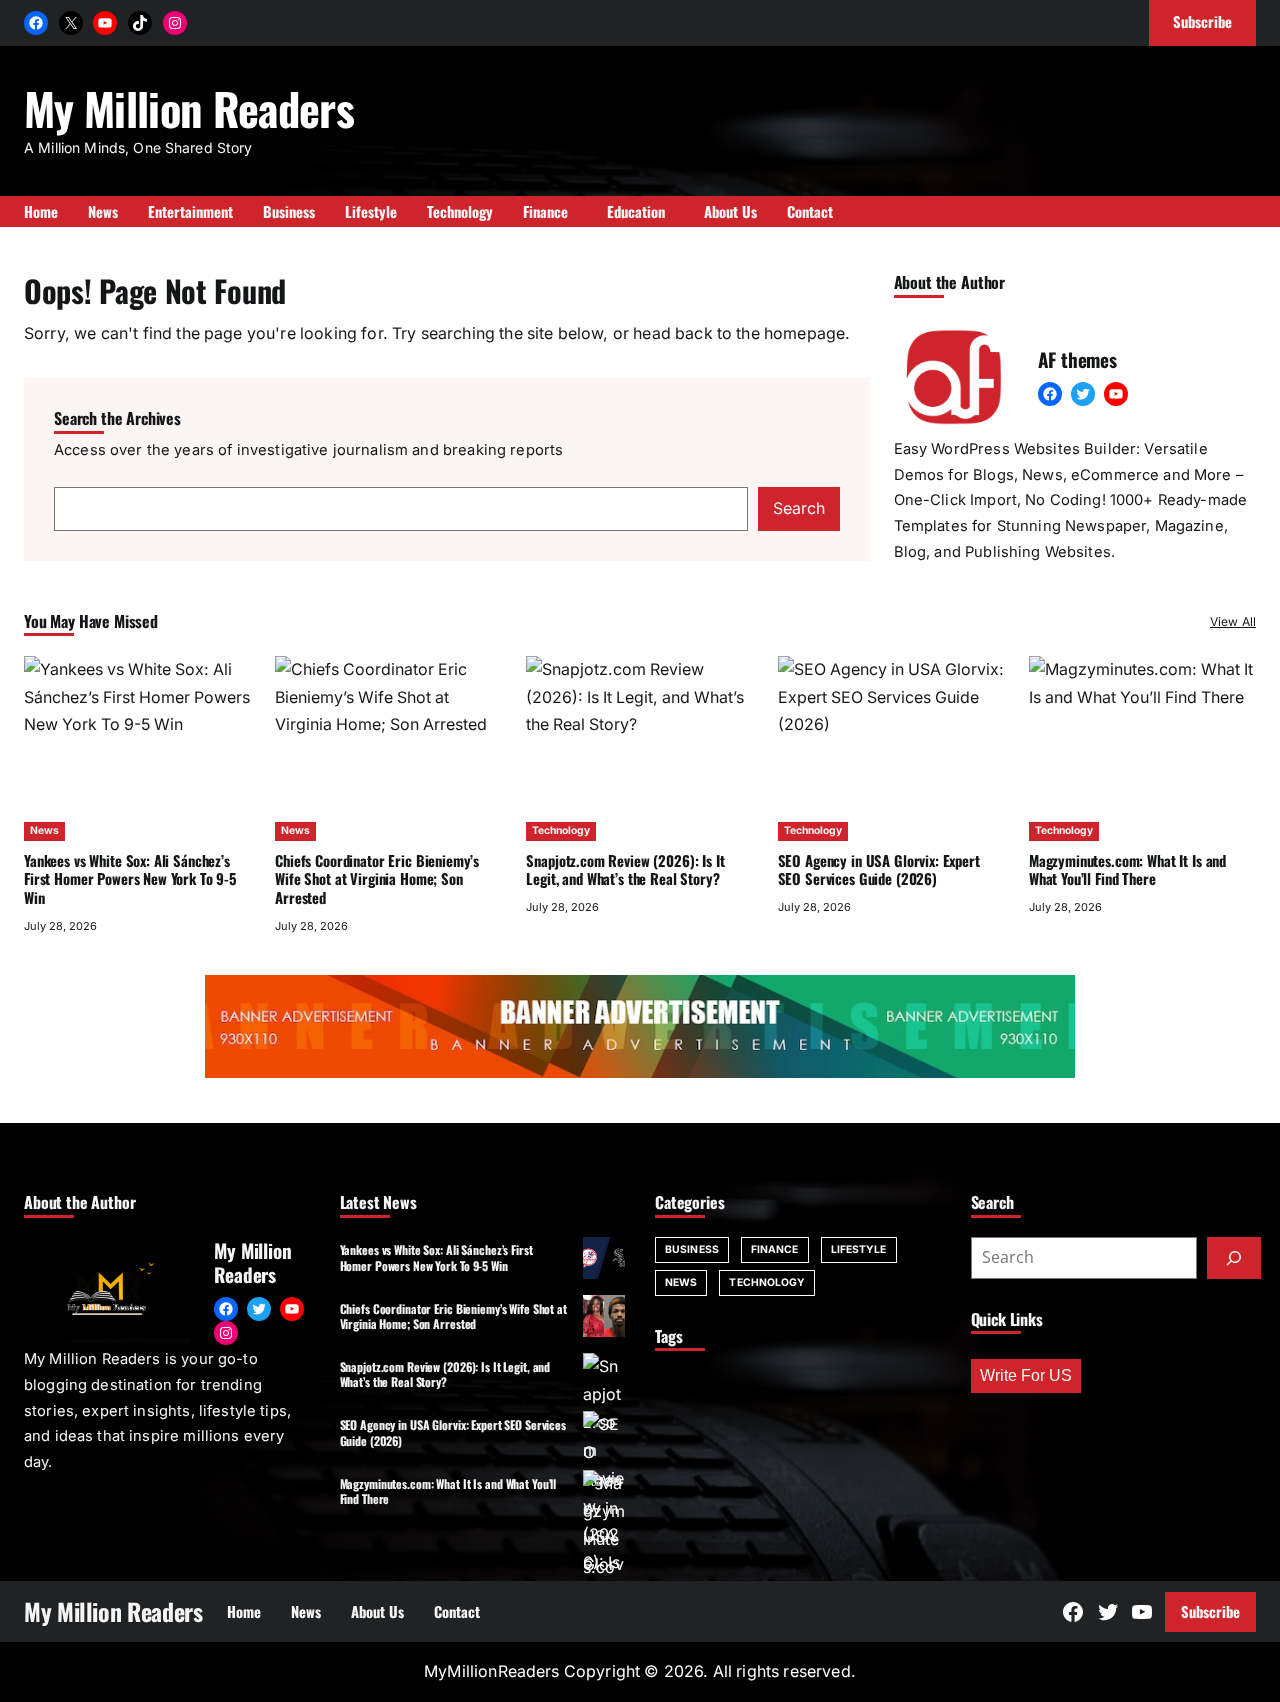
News (44, 830)
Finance (775, 1249)
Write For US (1026, 1375)
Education (636, 211)
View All (1233, 621)
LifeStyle (859, 1249)
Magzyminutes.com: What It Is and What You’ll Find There (1127, 869)
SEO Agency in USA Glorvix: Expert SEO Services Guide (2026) (879, 869)
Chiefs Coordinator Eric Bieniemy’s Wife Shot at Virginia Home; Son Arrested (377, 879)
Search (799, 508)
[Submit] (1234, 1258)
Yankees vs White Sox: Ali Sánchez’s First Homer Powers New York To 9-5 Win (130, 879)
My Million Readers (189, 108)
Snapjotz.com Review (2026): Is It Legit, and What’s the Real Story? (625, 869)
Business (692, 1249)
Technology (561, 830)
